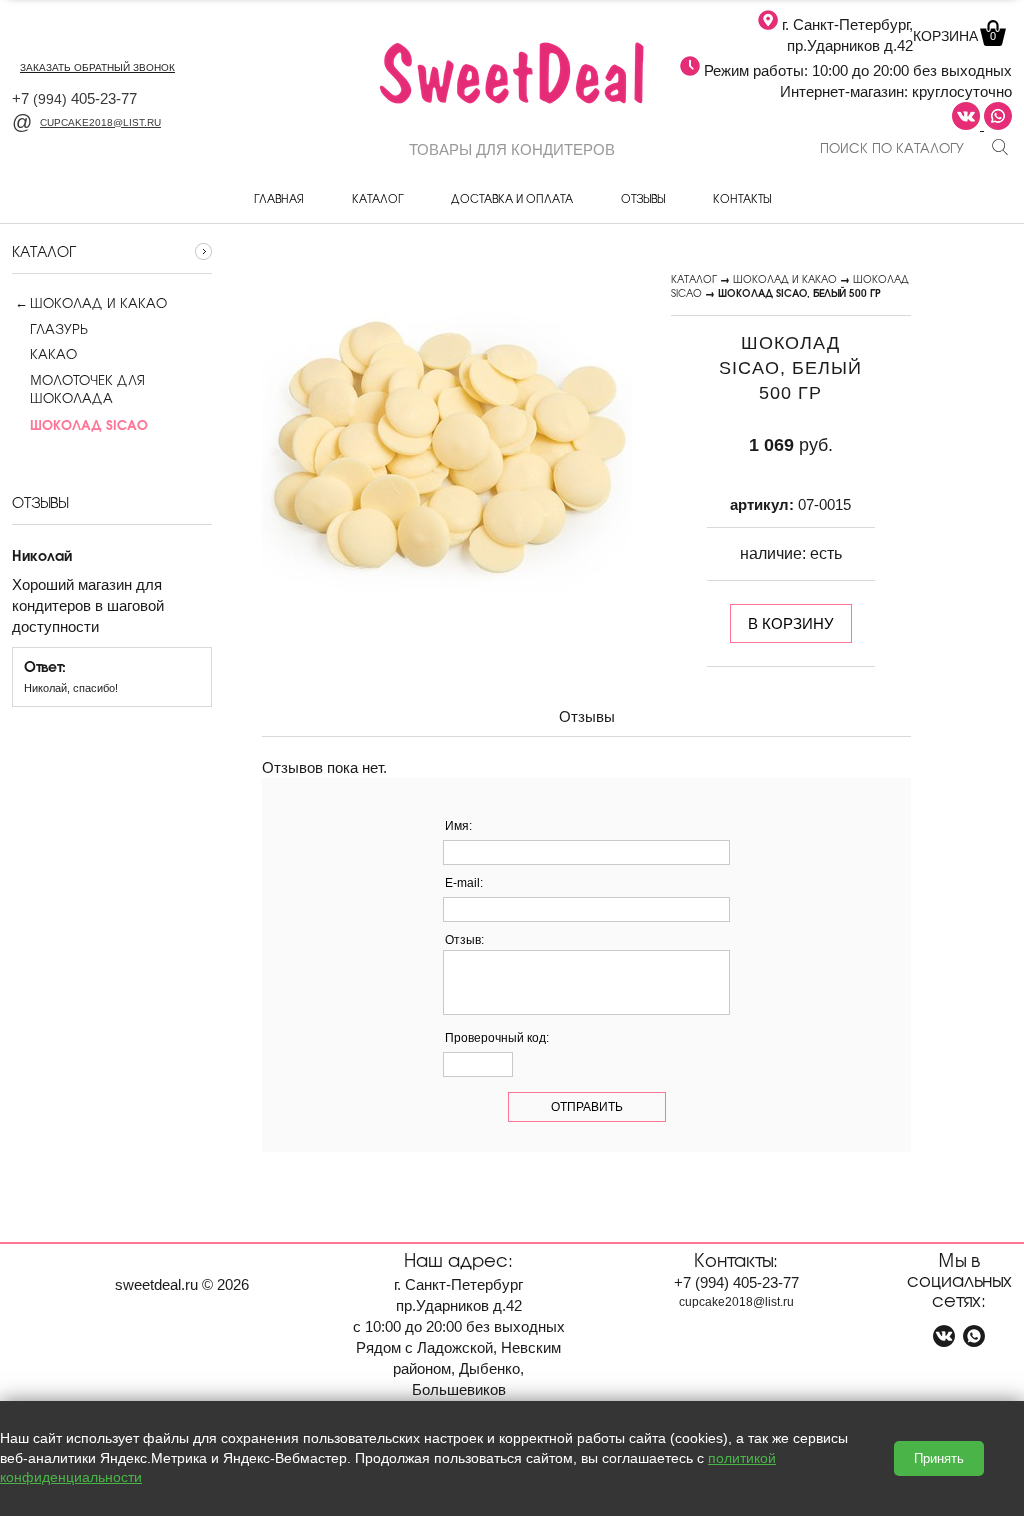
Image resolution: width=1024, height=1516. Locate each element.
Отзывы (643, 198)
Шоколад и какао (98, 303)
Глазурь (58, 329)
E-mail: (464, 883)
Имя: (458, 826)
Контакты (742, 198)
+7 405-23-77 (74, 98)
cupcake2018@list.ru (100, 122)
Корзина (954, 36)
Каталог (377, 198)
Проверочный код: (497, 1038)
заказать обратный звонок (97, 67)
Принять (939, 1458)
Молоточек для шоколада (87, 389)
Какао (53, 354)
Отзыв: (464, 940)
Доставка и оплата (512, 198)
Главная (279, 198)
